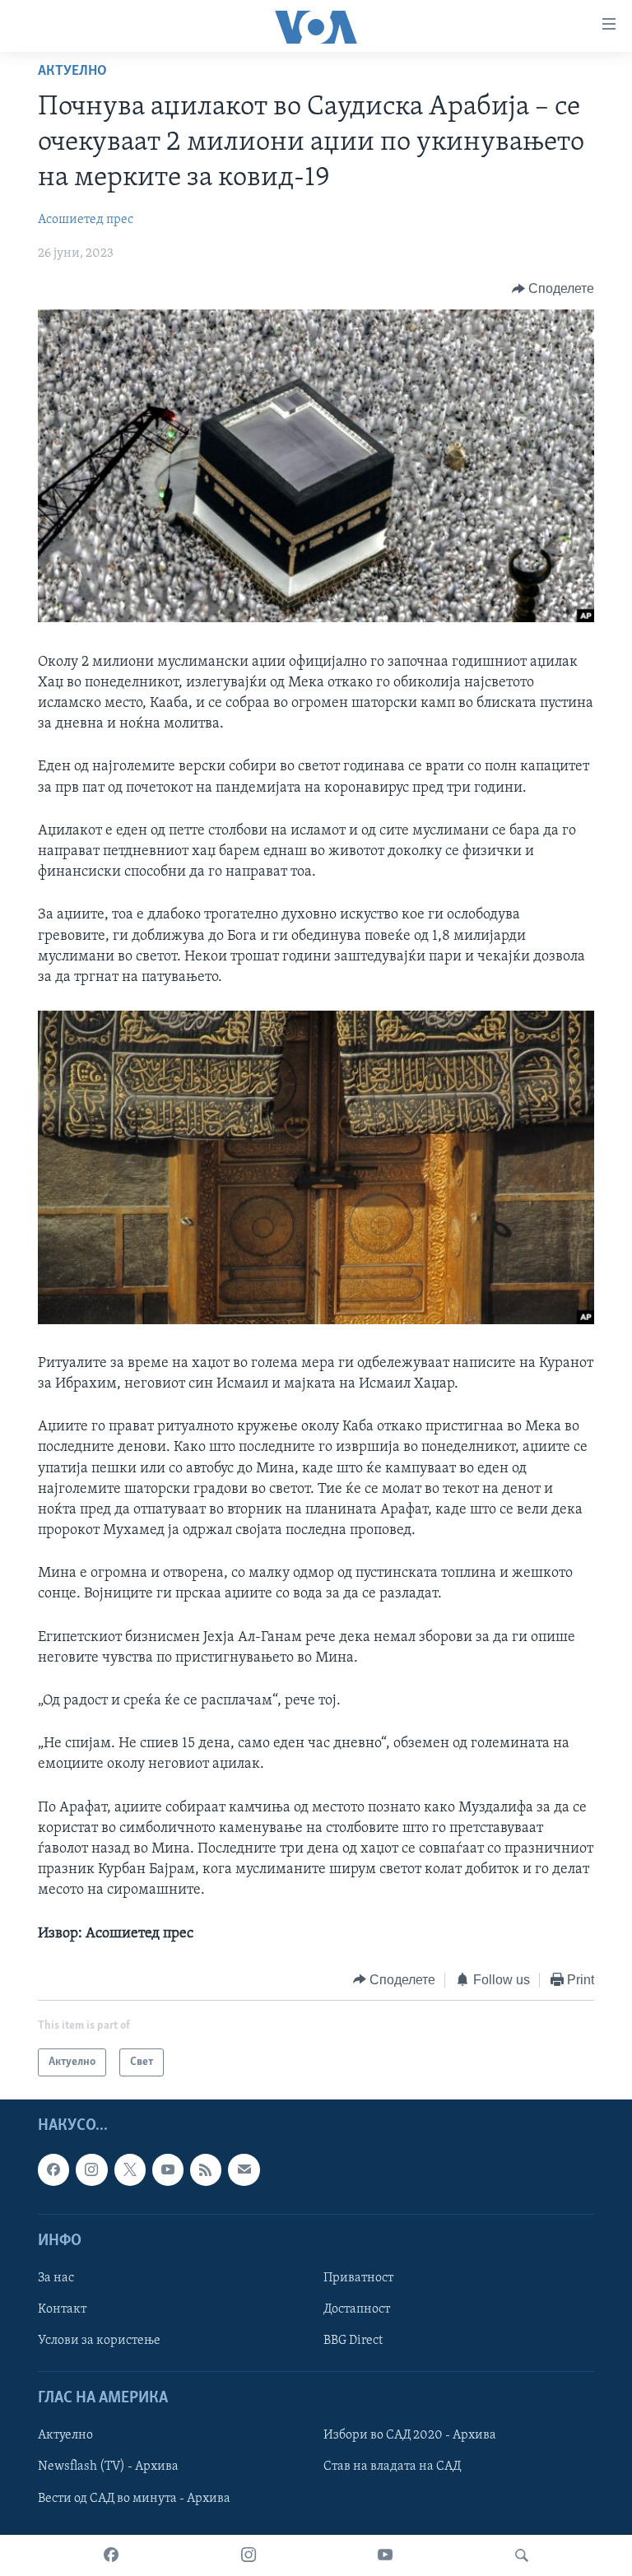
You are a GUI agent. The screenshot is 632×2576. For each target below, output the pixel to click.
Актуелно (72, 72)
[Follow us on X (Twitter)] (130, 2170)
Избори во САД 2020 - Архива (410, 2436)
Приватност (358, 2278)
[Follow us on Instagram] (91, 2170)
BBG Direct (353, 2341)
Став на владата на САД (392, 2467)
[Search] (522, 2555)
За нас (56, 2278)
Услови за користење (99, 2341)
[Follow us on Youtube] (168, 2170)
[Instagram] (249, 2555)
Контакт (62, 2309)
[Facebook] (111, 2555)
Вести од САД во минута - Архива (134, 2499)
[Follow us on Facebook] (53, 2170)
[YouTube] (385, 2555)
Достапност (357, 2309)
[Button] (553, 289)
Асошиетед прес (86, 220)
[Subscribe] (244, 2170)
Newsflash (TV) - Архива (108, 2467)
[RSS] (206, 2170)
